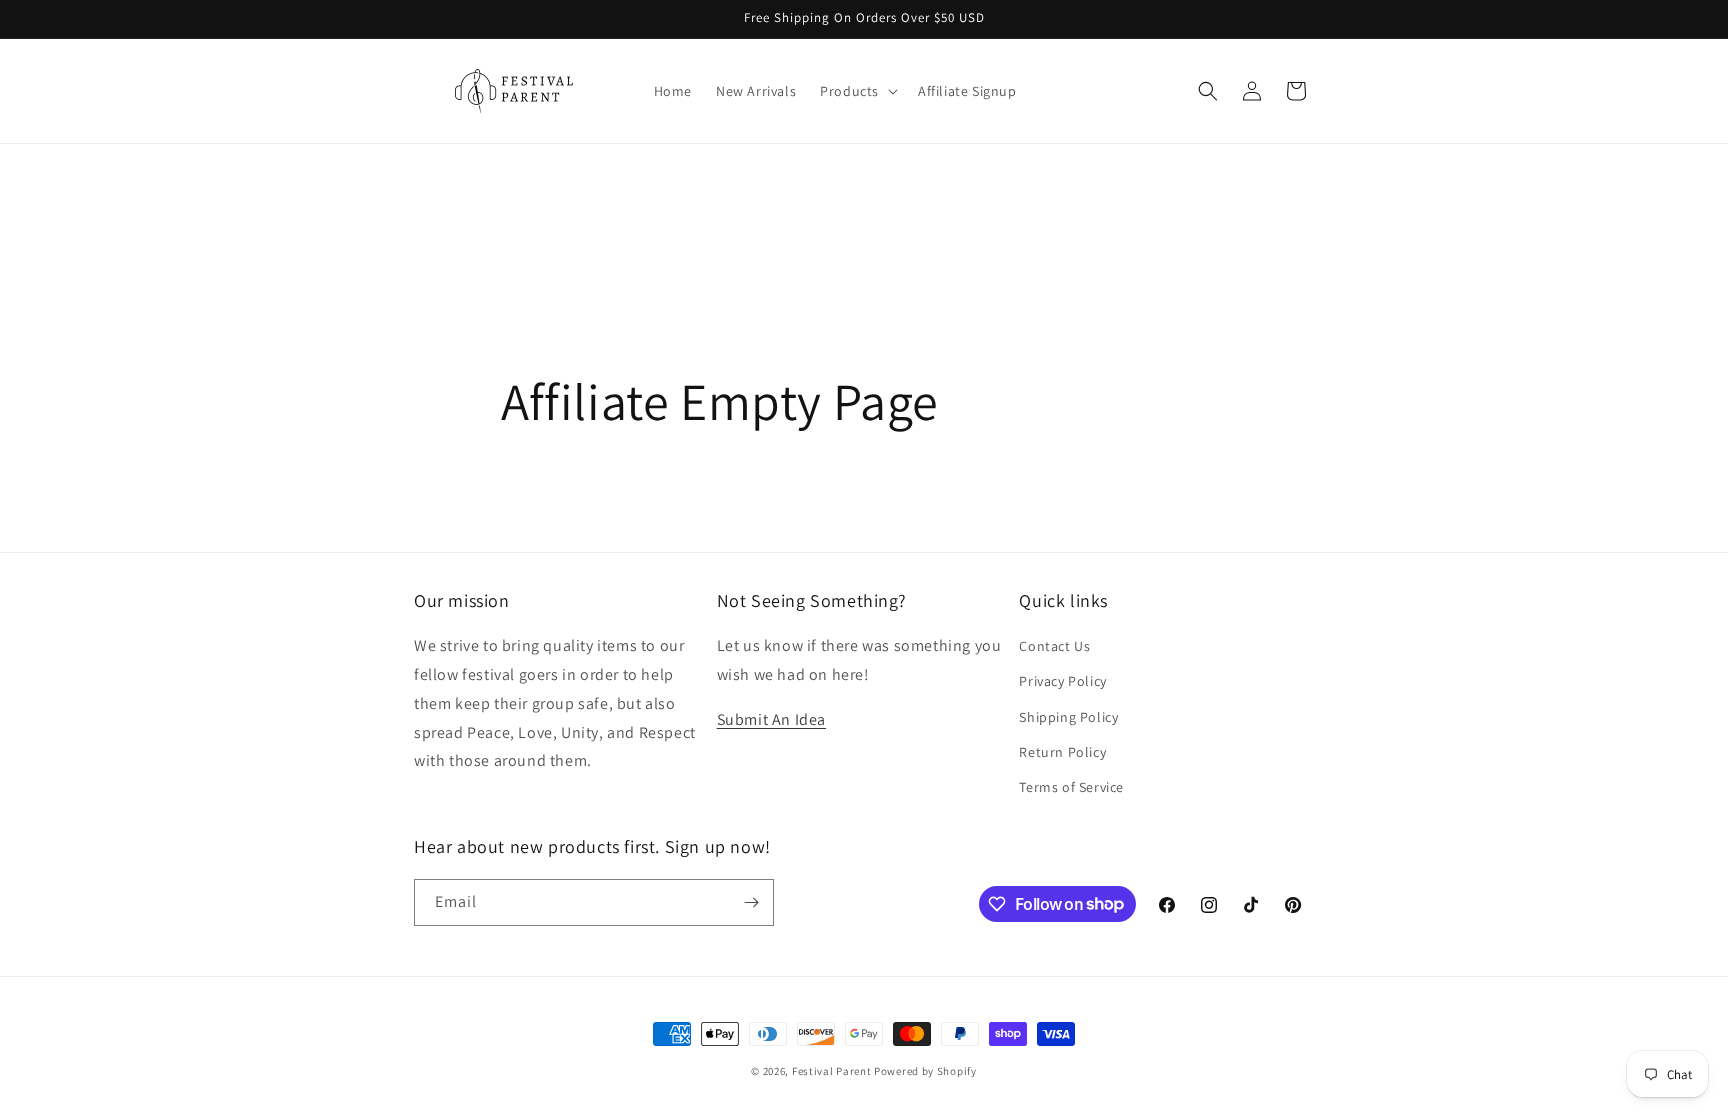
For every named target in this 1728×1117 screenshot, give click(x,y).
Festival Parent (832, 1071)
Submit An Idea (771, 719)
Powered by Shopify (925, 1071)
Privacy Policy (1062, 681)
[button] (857, 91)
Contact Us (1054, 646)
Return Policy (1062, 752)
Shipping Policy (1068, 717)
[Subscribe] (751, 902)
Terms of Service (1071, 787)
